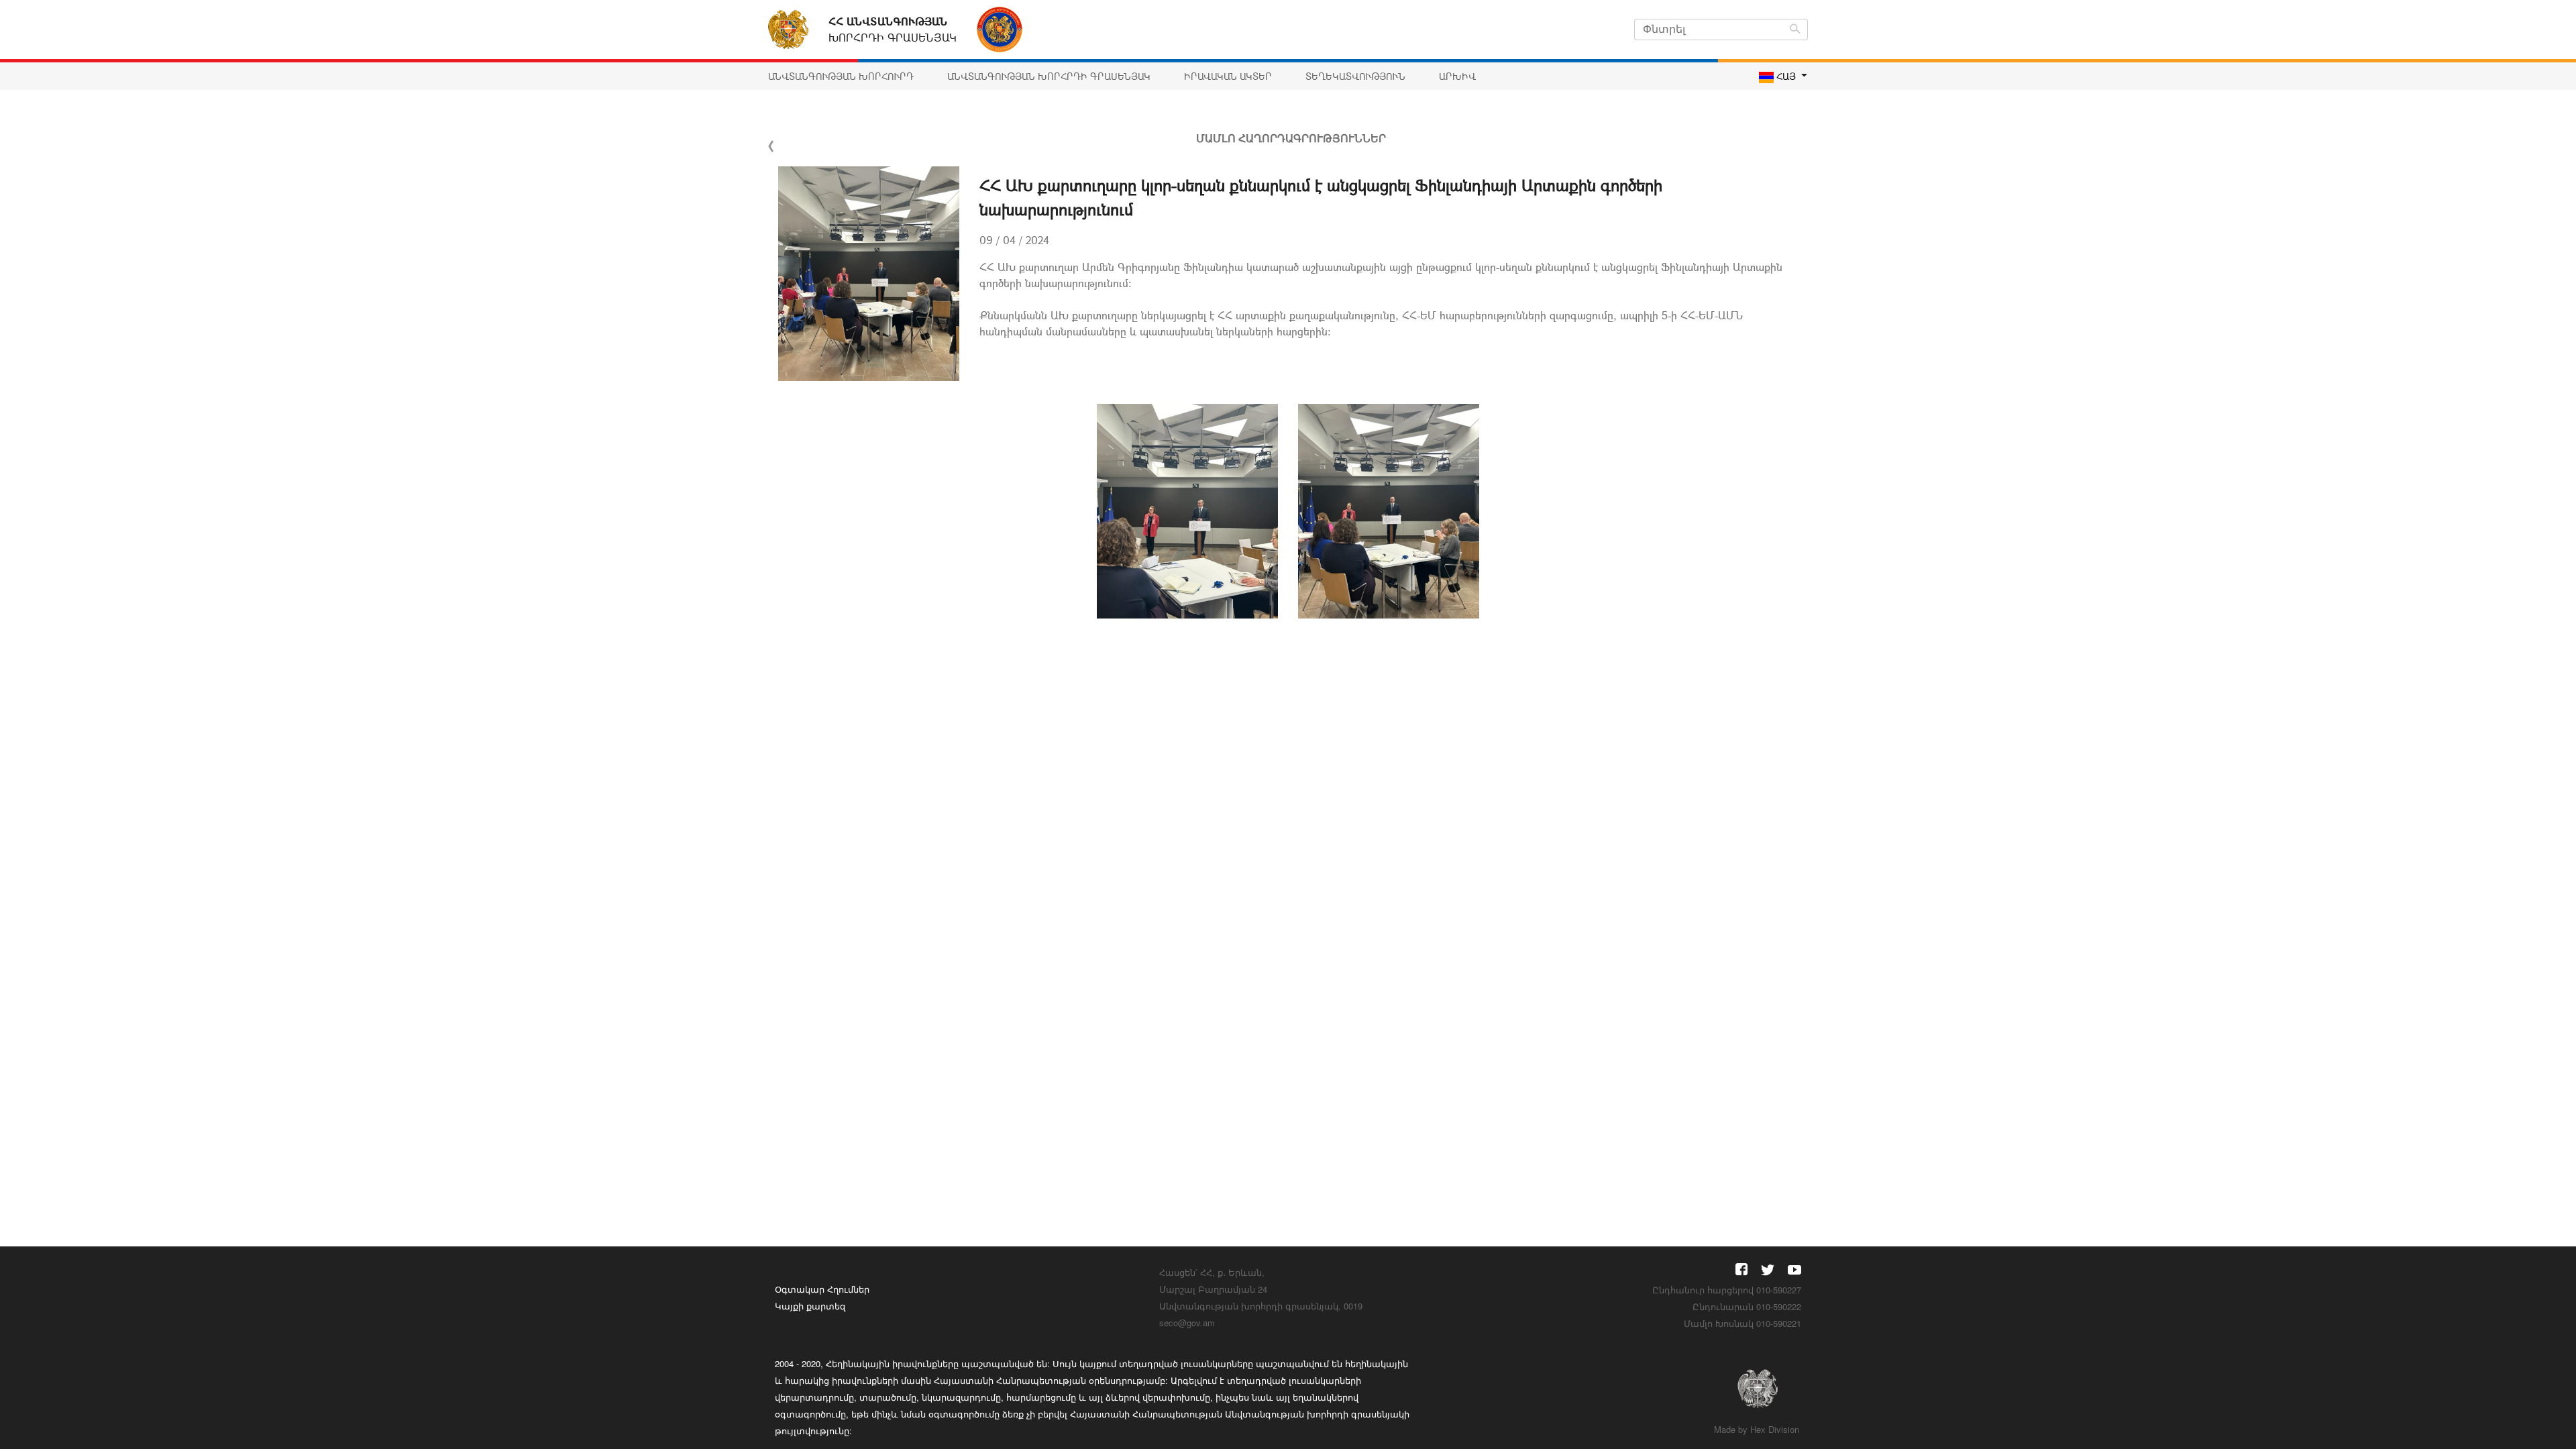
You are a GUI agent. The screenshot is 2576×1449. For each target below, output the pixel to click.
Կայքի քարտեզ (810, 1306)
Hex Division (1775, 1429)
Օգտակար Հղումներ (822, 1289)
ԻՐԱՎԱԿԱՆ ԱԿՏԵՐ (1228, 76)
